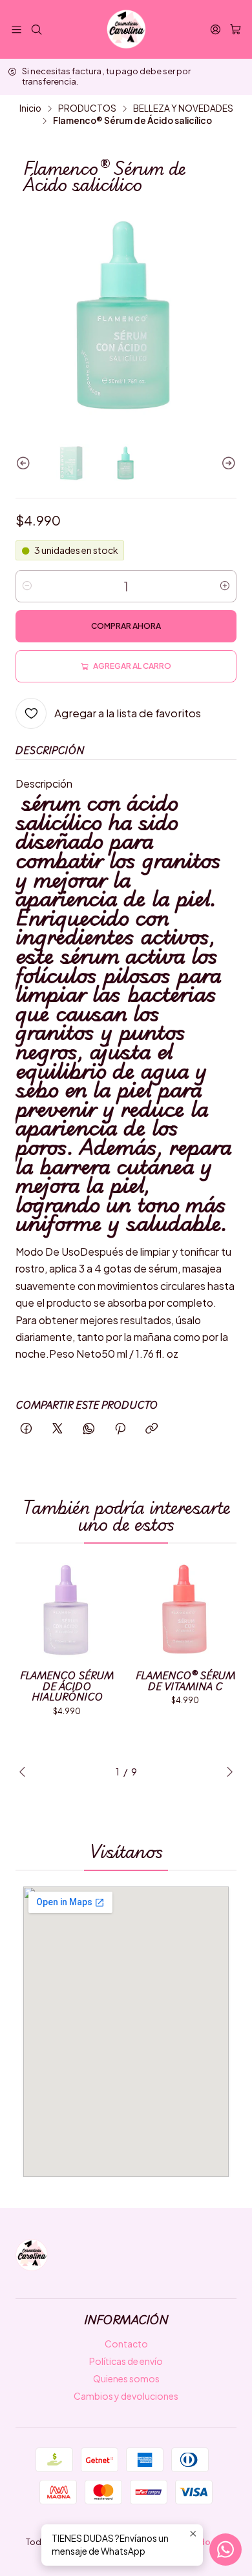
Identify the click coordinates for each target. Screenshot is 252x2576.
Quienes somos (126, 2378)
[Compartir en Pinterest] (120, 1429)
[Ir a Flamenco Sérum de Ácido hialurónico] (67, 1610)
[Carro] (236, 30)
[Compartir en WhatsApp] (89, 1429)
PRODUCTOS (87, 108)
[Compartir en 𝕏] (58, 1429)
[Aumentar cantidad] (225, 586)
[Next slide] (227, 464)
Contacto (126, 2344)
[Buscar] (36, 29)
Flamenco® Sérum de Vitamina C (185, 1681)
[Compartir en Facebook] (26, 1429)
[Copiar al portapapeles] (152, 1429)
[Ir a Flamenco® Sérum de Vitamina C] (185, 1610)
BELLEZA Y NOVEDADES (183, 108)
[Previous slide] (25, 464)
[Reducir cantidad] (27, 586)
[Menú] (16, 29)
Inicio (30, 108)
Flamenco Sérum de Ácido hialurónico (67, 1686)
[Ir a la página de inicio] (126, 29)
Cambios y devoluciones (126, 2396)
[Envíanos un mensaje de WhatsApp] (226, 2550)
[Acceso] (215, 29)
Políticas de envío (126, 2361)
